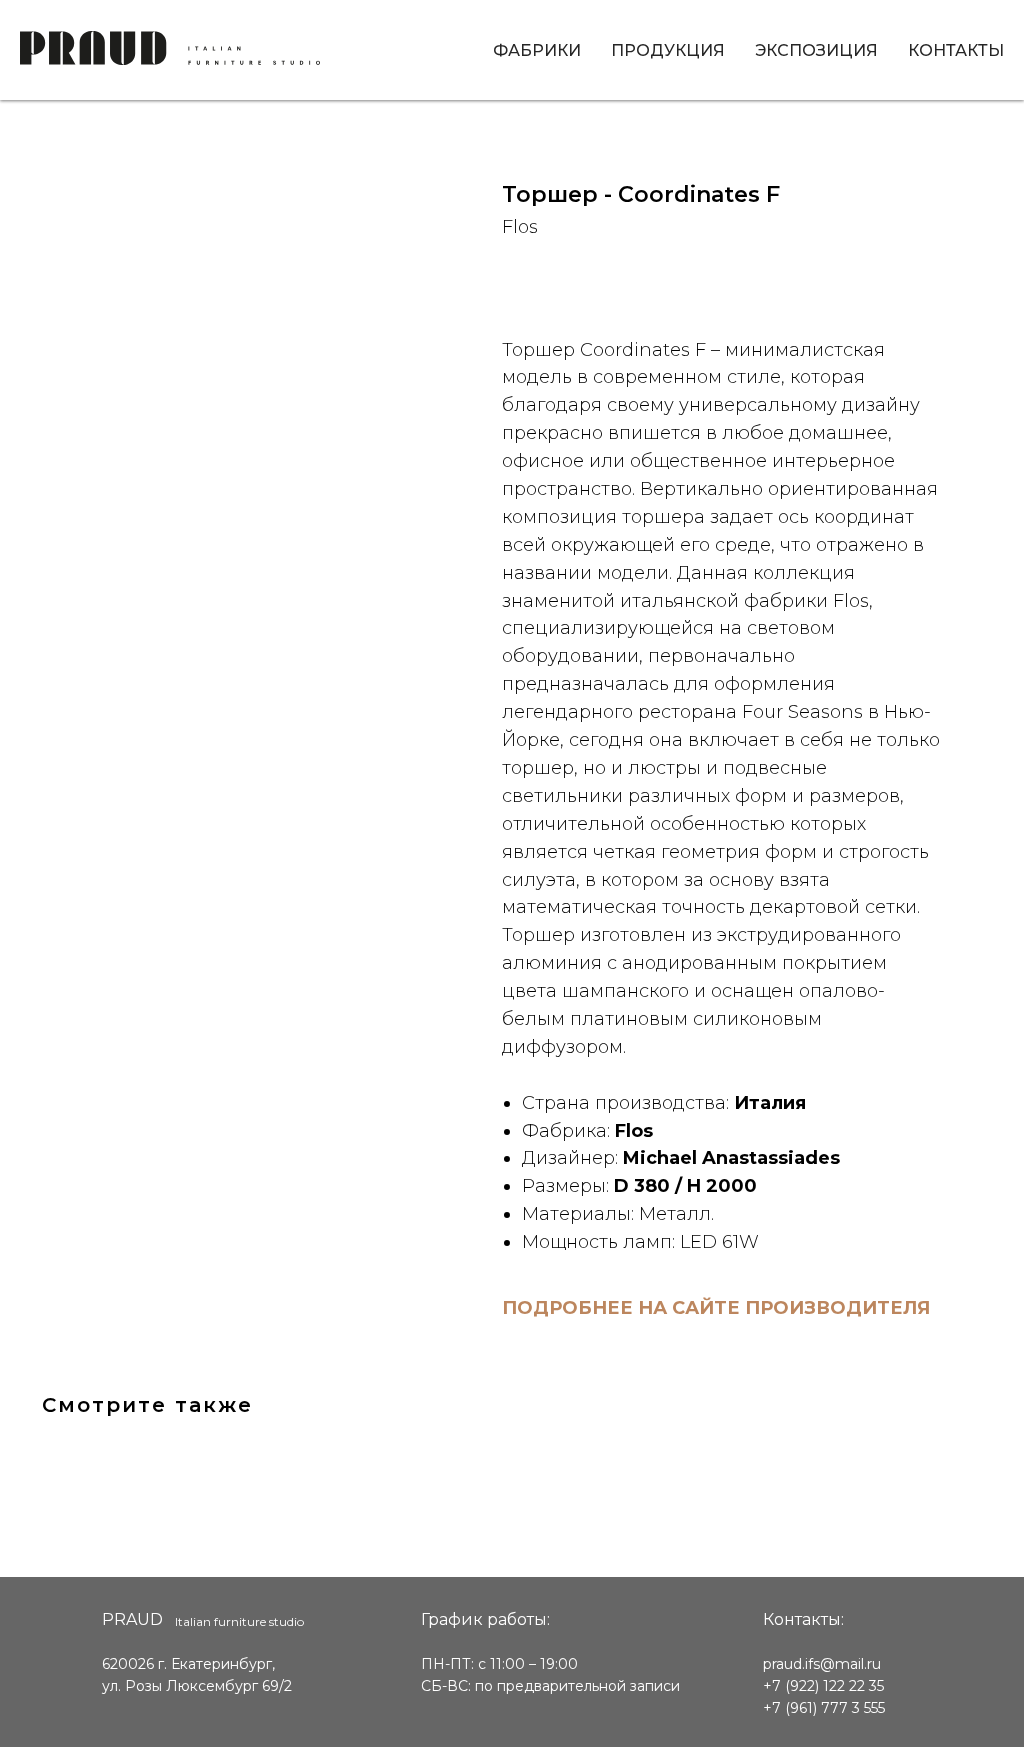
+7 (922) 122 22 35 (823, 1686)
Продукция (668, 50)
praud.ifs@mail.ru (822, 1664)
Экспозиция (816, 50)
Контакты (956, 50)
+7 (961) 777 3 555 (824, 1708)
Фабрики (537, 50)
